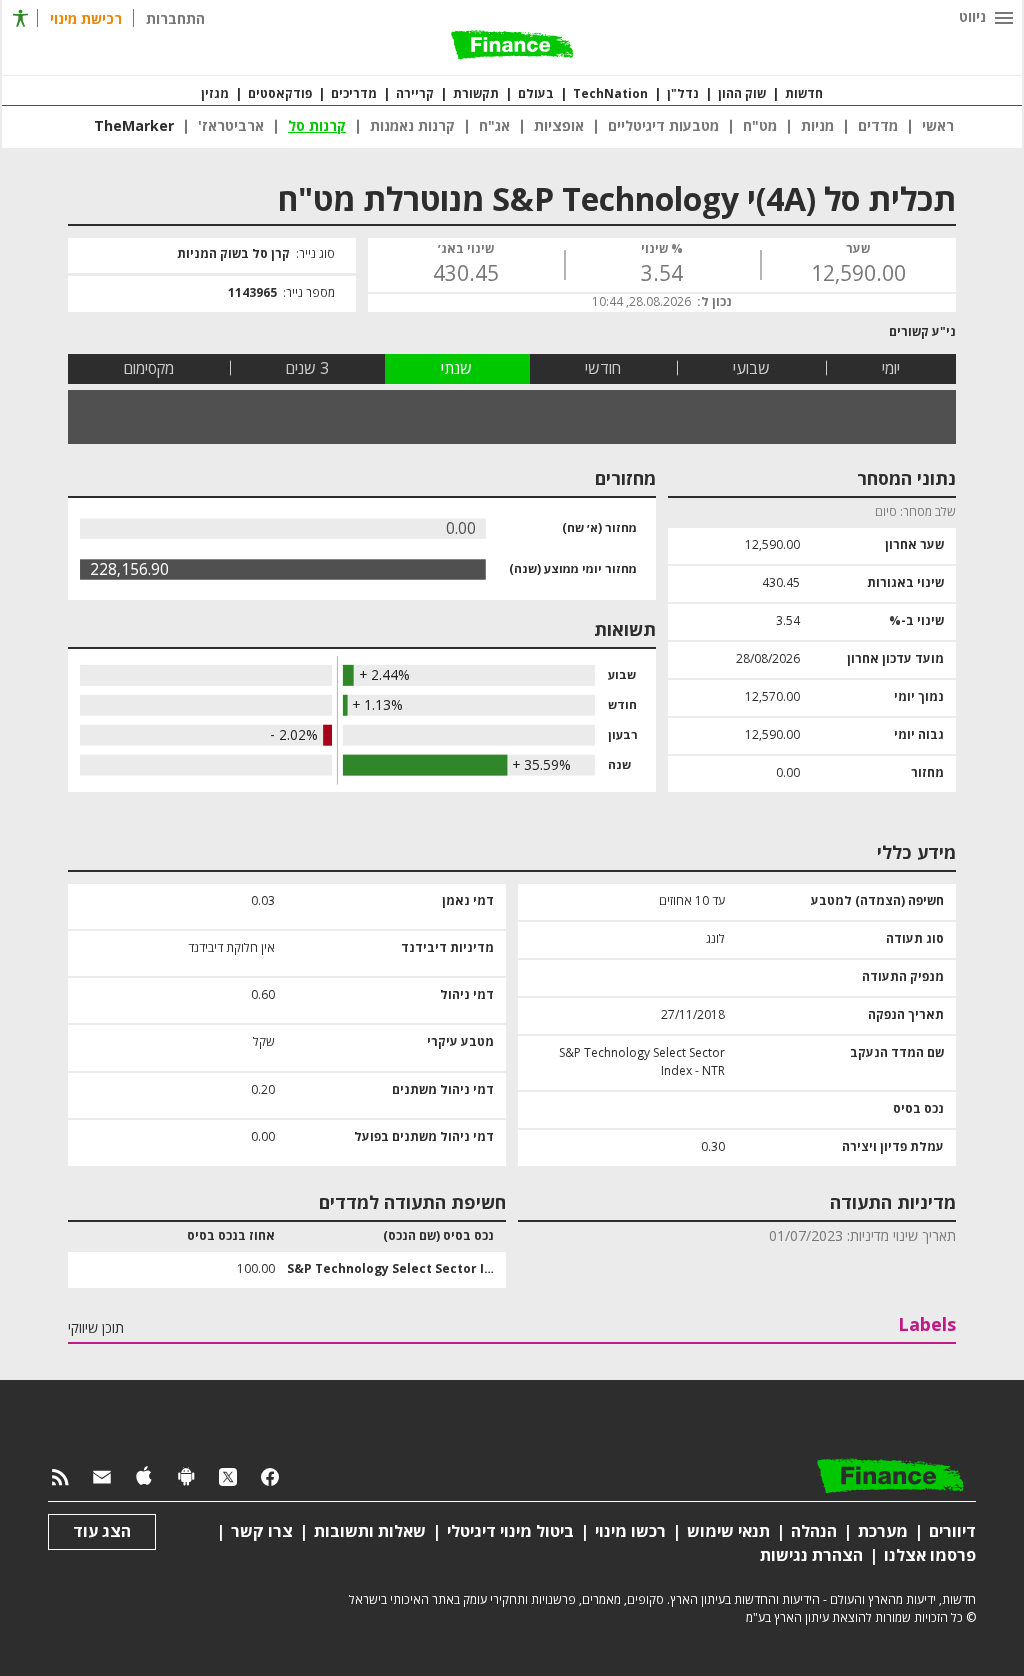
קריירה (415, 94)
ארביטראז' (231, 127)
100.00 (256, 1269)
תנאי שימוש (728, 1532)
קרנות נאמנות (412, 127)
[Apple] (144, 1477)
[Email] (102, 1477)
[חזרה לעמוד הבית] (512, 46)
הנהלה (814, 1532)
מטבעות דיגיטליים (663, 127)
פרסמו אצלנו (930, 1556)
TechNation (610, 94)
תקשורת (476, 94)
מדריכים (354, 94)
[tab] (891, 369)
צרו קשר (262, 1532)
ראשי (938, 127)
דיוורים (952, 1532)
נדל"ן (683, 94)
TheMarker (134, 127)
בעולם (536, 94)
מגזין (215, 94)
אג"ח (494, 127)
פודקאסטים (280, 94)
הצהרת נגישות (811, 1556)
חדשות (804, 94)
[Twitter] (228, 1477)
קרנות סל (317, 127)
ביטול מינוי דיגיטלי (510, 1532)
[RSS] (60, 1477)
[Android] (186, 1477)
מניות (817, 127)
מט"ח (760, 127)
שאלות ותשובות (370, 1532)
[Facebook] (270, 1477)
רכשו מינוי (630, 1532)
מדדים (878, 127)
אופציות (559, 127)
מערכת (883, 1532)
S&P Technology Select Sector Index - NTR (390, 1269)
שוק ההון (742, 94)
